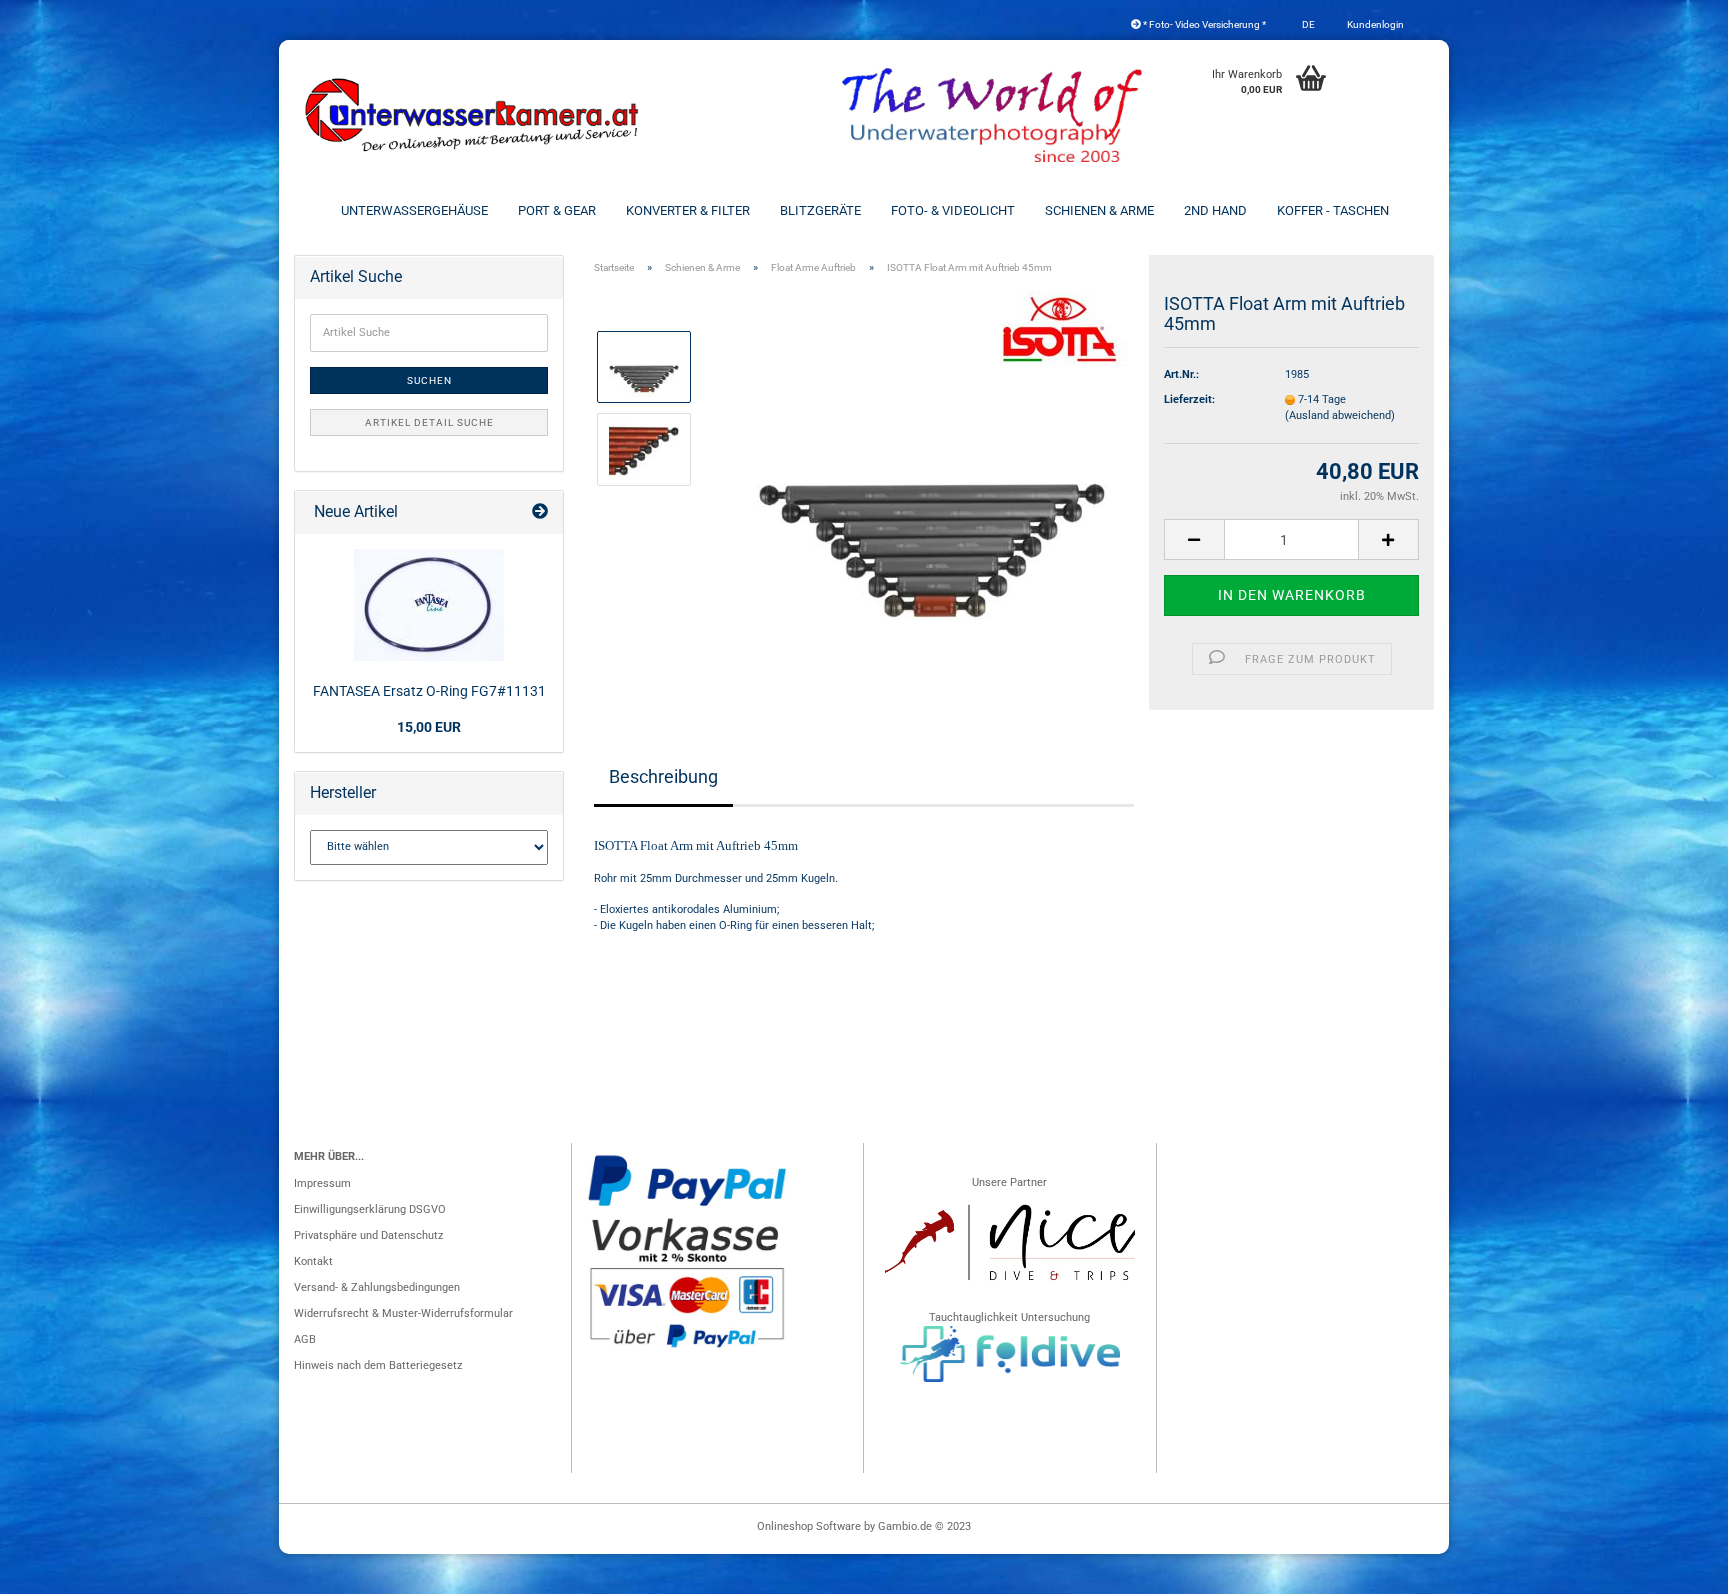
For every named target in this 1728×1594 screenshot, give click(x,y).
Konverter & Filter (688, 210)
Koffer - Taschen (1333, 210)
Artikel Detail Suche (429, 422)
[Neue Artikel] (540, 512)
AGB (305, 1339)
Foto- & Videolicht (953, 210)
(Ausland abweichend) (1340, 415)
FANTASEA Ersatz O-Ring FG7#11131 (429, 691)
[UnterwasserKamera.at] (474, 115)
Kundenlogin (1374, 24)
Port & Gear (557, 210)
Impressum (322, 1183)
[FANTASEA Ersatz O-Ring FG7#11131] (429, 605)
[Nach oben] (1673, 1569)
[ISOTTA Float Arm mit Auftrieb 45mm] (932, 490)
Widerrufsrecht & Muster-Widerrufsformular (403, 1313)
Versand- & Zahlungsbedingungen (377, 1287)
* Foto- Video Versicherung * (1203, 24)
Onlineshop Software (809, 1526)
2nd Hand (1215, 210)
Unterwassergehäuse (414, 210)
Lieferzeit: (1189, 399)
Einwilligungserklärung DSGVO (370, 1209)
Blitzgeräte (820, 210)
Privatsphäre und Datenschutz (368, 1235)
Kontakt (313, 1261)
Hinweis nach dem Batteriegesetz (378, 1365)
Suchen (429, 380)
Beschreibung (663, 776)
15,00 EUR (429, 727)
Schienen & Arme (1099, 210)
